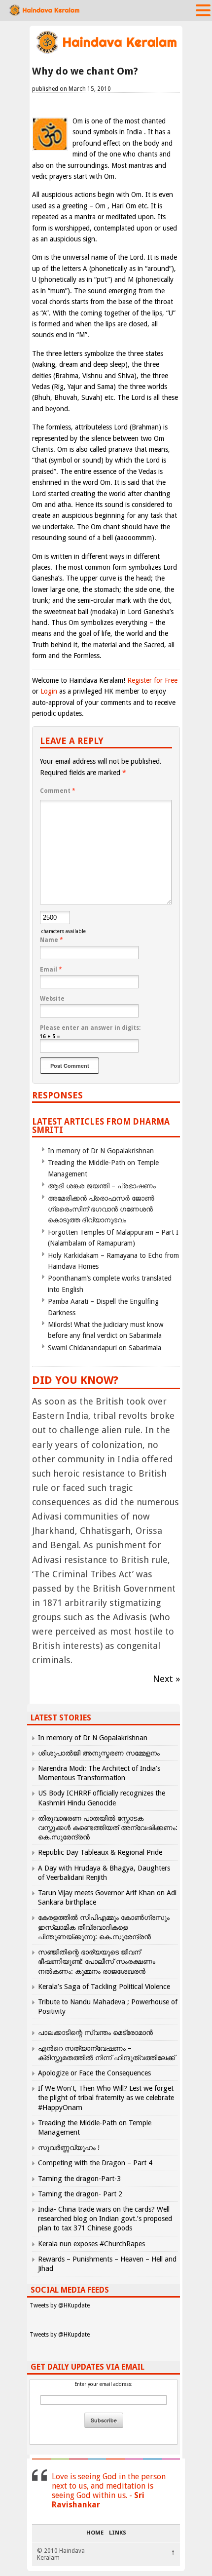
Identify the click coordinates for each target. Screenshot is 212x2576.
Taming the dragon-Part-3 (79, 2179)
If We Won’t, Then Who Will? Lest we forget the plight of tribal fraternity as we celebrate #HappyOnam (106, 2098)
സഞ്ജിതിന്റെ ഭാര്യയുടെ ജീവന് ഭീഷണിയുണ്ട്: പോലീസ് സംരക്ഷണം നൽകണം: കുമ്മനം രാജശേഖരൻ (97, 1961)
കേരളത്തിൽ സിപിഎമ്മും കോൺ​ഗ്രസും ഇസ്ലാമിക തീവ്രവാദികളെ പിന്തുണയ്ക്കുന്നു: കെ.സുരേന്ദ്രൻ (104, 1927)
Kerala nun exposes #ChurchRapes (91, 2244)
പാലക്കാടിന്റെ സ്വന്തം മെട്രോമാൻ (95, 2032)
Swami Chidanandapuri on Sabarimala (105, 1348)
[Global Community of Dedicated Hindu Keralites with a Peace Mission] (106, 53)
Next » (166, 1679)
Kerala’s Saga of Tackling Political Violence (104, 1987)
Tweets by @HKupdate (60, 2305)
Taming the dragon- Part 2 (80, 2194)
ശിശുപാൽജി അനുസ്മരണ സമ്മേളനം (99, 1753)
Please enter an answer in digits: (90, 1028)
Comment (58, 791)
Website (52, 999)
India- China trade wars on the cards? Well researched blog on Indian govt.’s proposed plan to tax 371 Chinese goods (105, 2219)
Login (49, 691)
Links (118, 2533)
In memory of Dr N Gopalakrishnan (101, 1151)
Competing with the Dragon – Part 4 (95, 2163)
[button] (203, 10)
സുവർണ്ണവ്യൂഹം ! (69, 2147)
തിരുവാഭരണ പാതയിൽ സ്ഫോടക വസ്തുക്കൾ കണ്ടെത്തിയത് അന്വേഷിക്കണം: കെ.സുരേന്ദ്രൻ (108, 1828)
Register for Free (152, 680)
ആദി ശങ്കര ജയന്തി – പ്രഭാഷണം (102, 1186)
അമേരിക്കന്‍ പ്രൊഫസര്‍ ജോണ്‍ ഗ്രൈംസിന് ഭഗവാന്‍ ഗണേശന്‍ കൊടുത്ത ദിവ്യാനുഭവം (101, 1209)
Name (52, 940)
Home (95, 2533)
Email (51, 970)
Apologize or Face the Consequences (94, 2073)
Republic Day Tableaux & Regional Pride (100, 1852)
